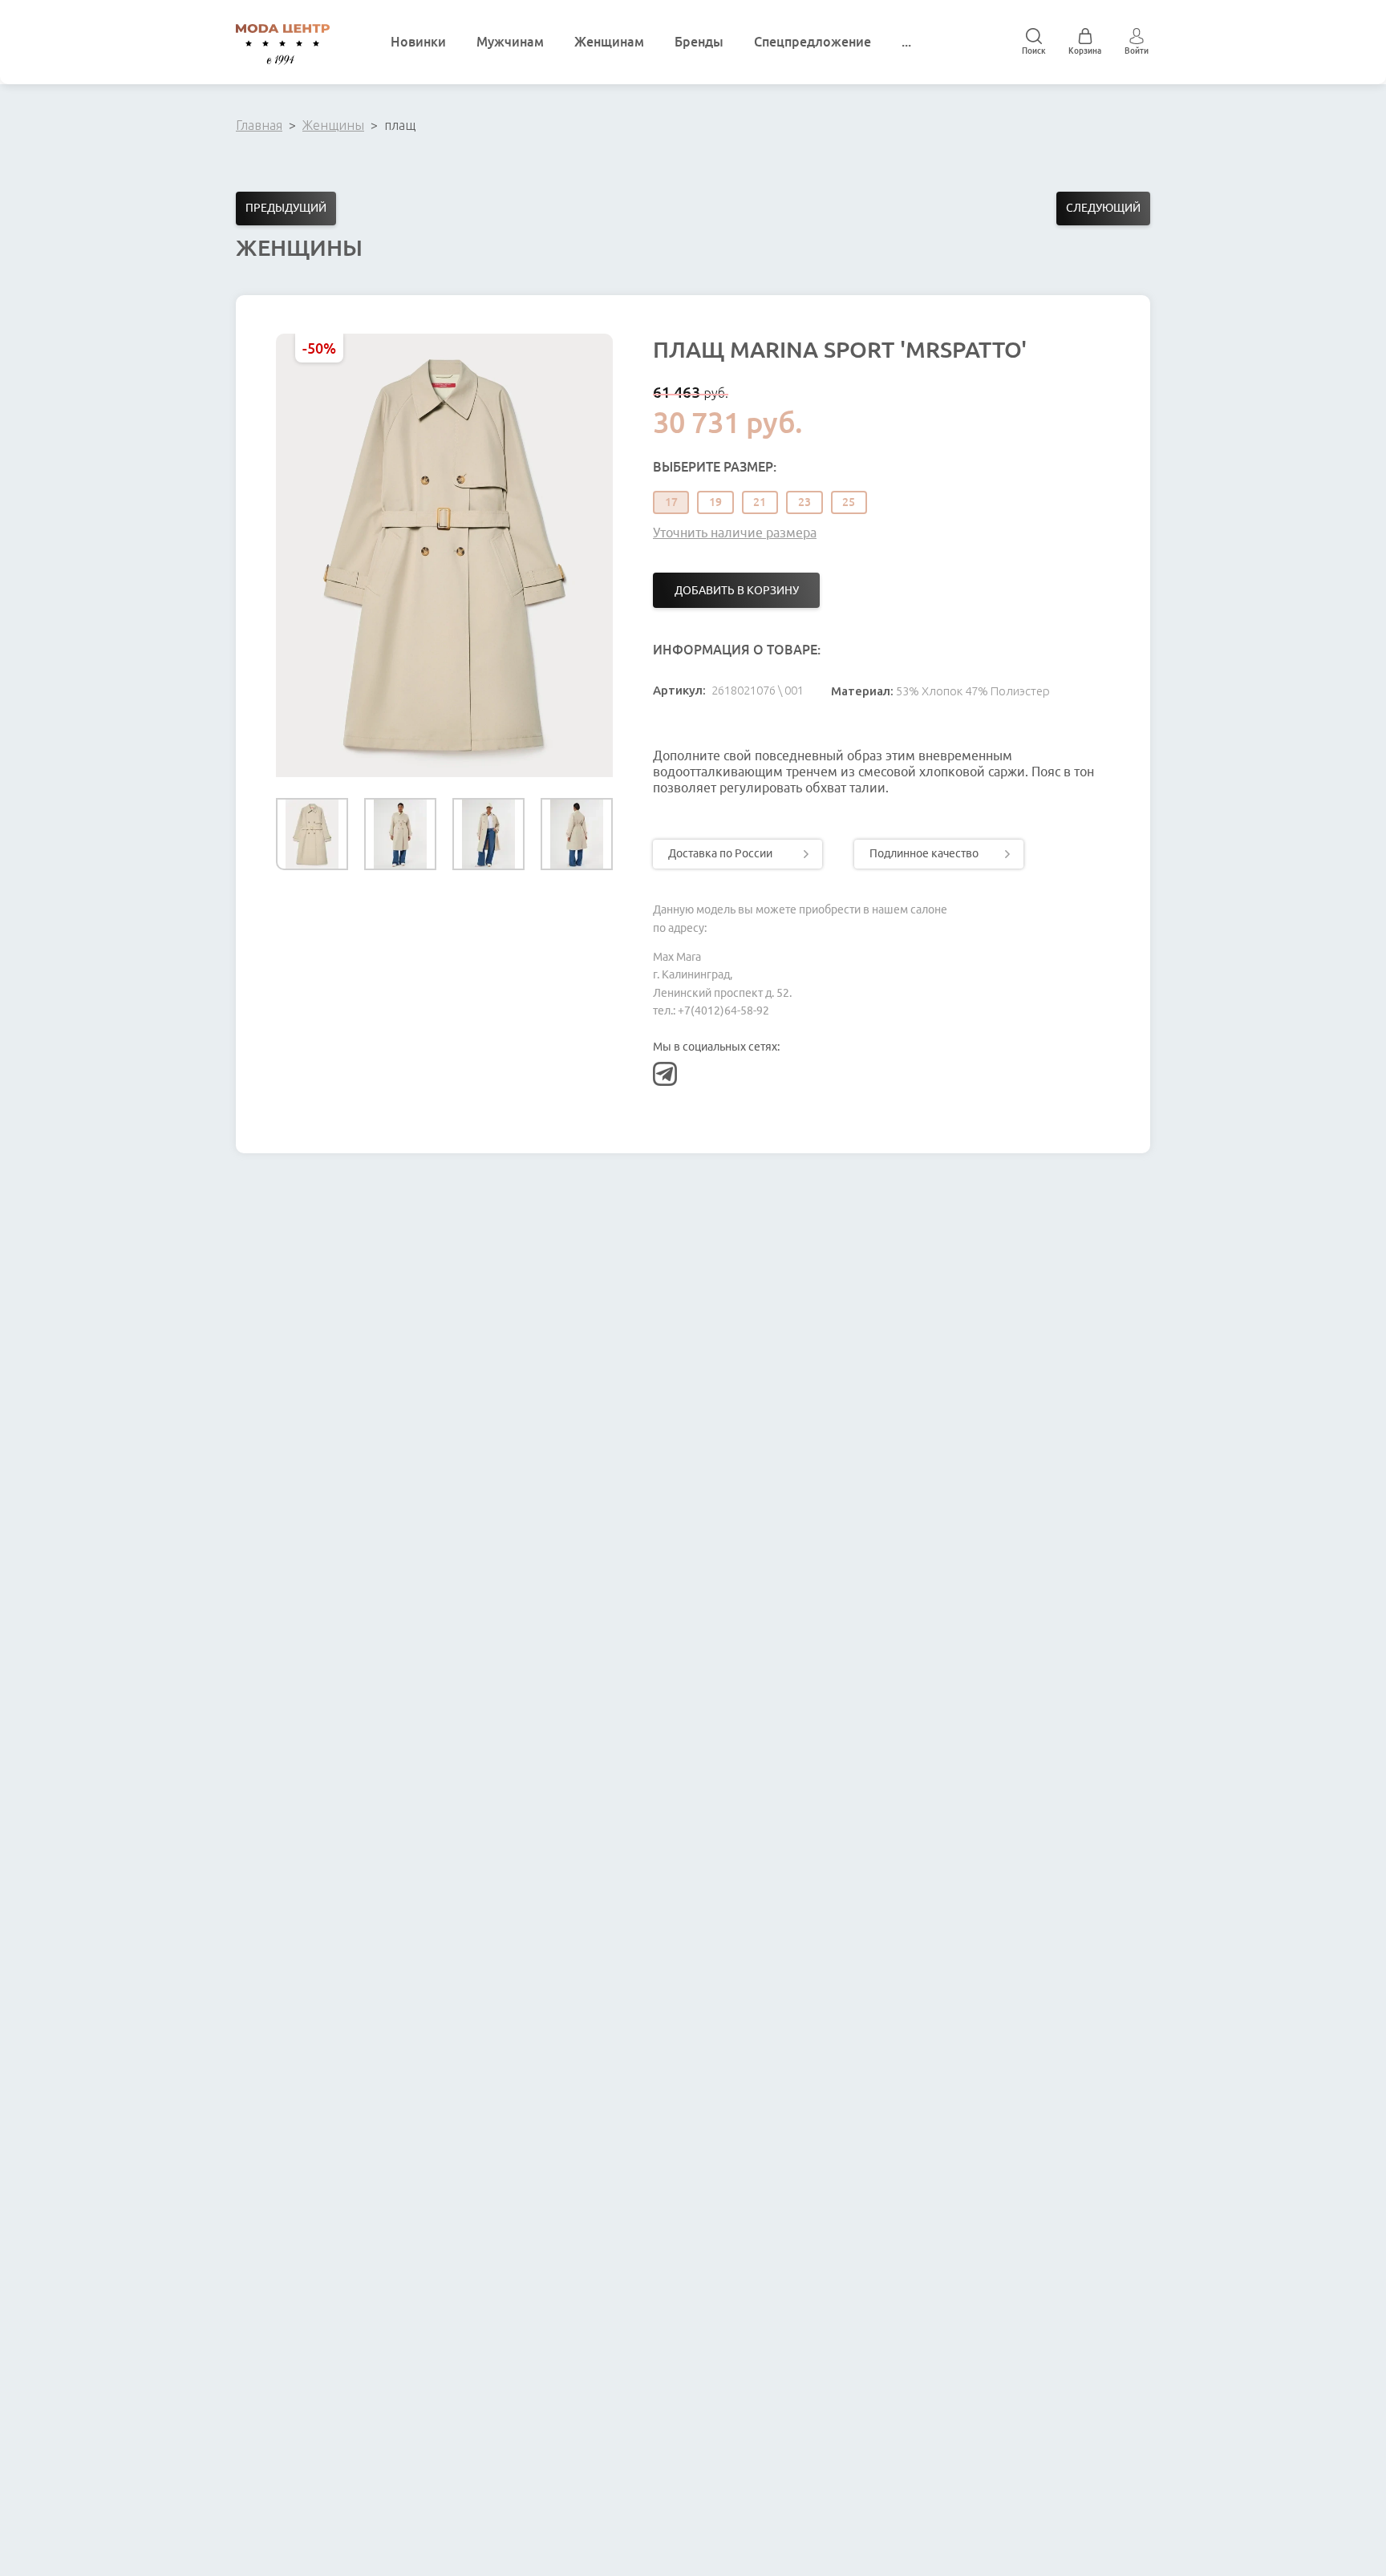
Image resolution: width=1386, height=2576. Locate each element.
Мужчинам (510, 42)
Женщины (333, 125)
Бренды (699, 42)
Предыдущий (286, 208)
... (906, 42)
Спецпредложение (813, 42)
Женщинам (609, 42)
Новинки (418, 42)
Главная (259, 125)
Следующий (1103, 208)
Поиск (1034, 51)
